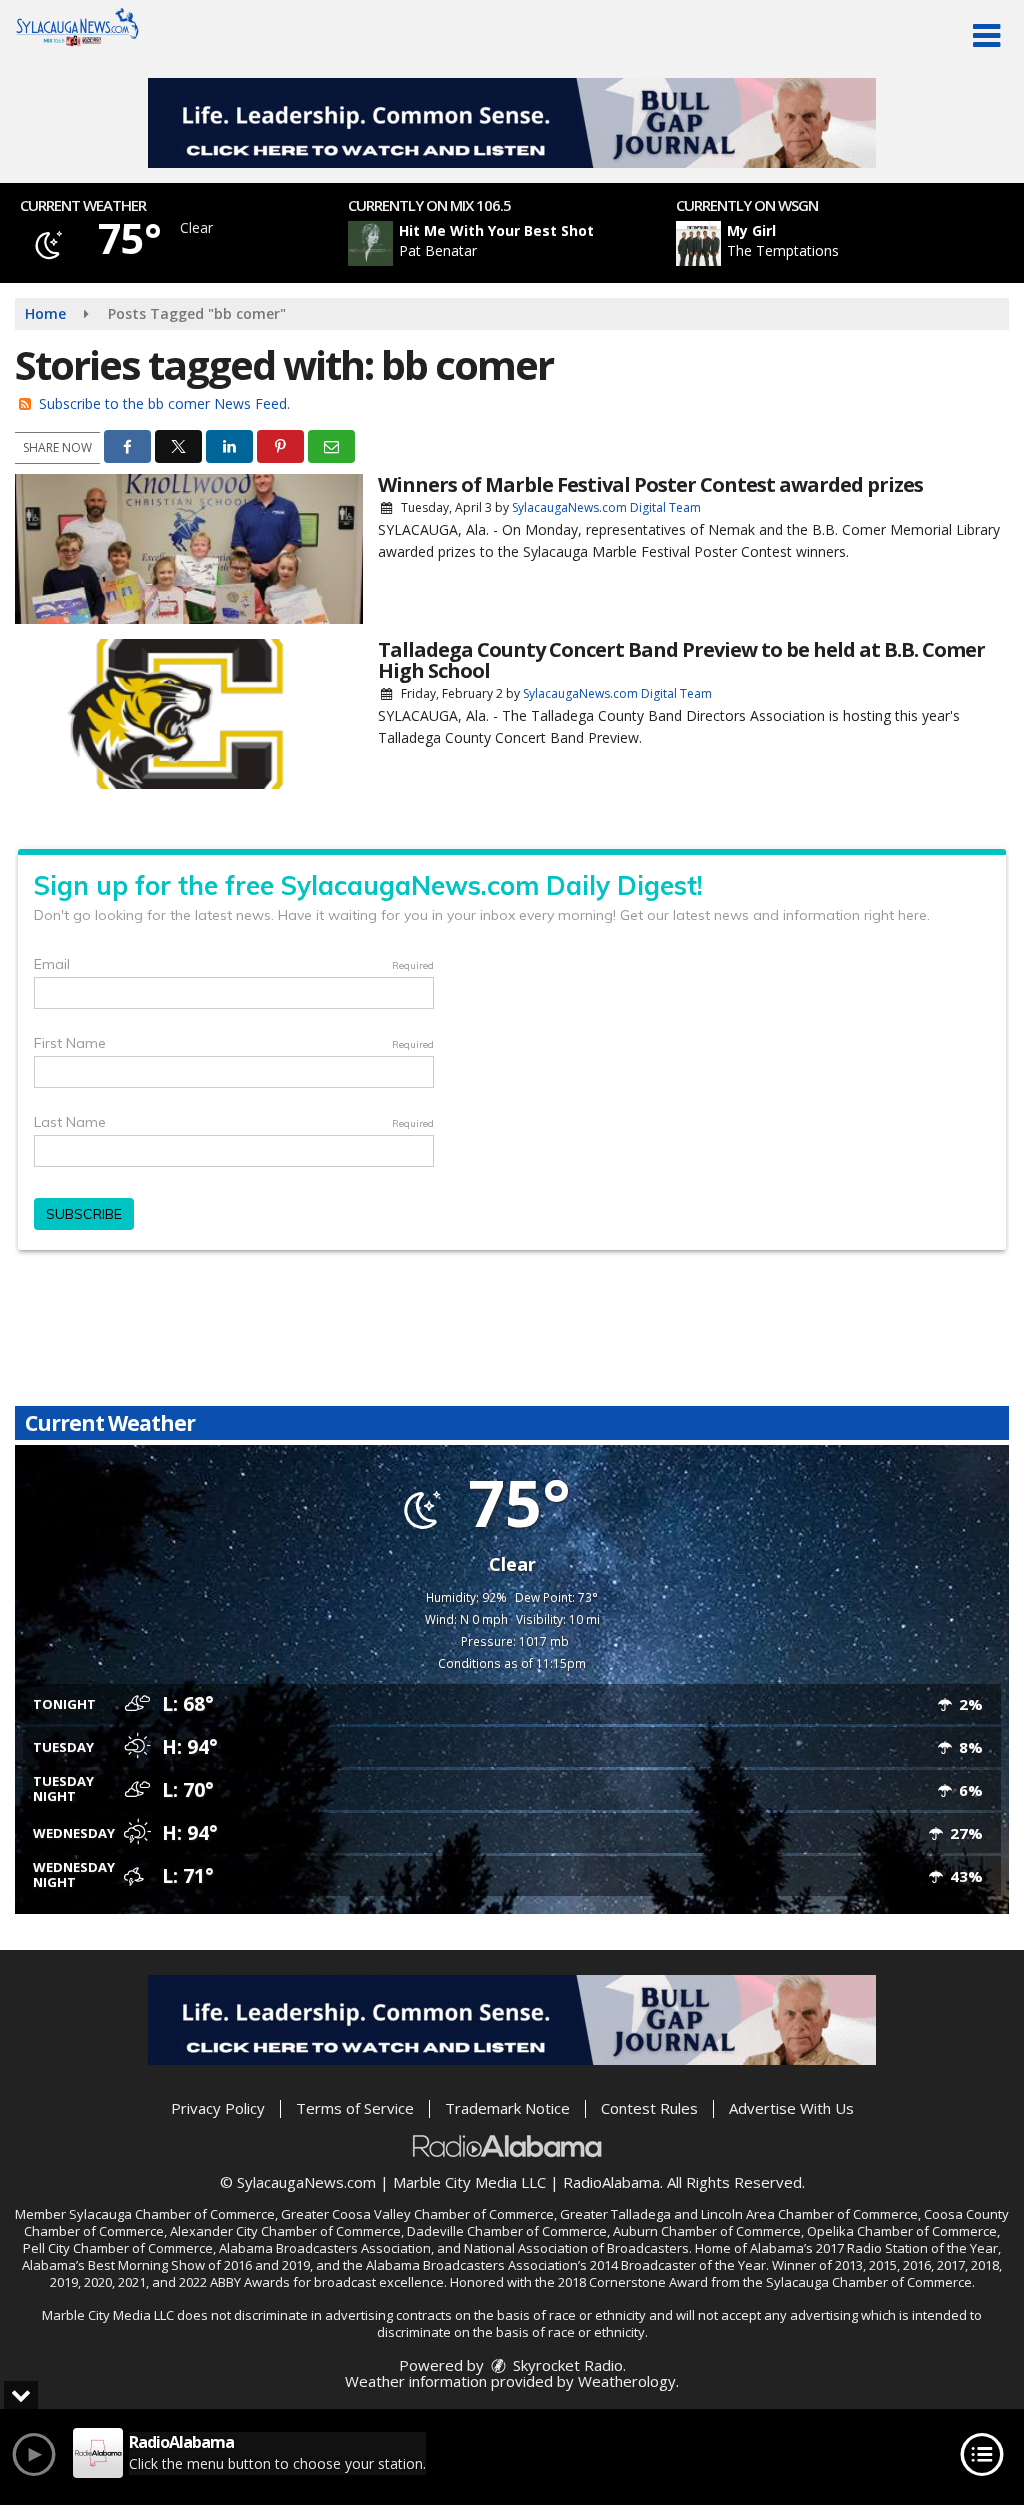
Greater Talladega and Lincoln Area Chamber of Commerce (739, 2214)
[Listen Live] (523, 243)
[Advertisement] (512, 123)
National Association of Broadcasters (576, 2248)
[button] (986, 36)
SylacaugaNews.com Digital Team (606, 507)
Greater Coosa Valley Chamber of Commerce (417, 2214)
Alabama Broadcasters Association (325, 2248)
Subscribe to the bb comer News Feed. (164, 403)
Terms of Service (355, 2108)
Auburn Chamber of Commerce (707, 2231)
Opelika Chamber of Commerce (902, 2231)
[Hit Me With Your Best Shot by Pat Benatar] (370, 243)
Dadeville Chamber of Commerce (507, 2231)
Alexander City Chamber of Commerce (285, 2231)
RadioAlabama (611, 2182)
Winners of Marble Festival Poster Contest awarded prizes (650, 484)
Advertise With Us (791, 2108)
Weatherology (627, 2381)
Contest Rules (649, 2108)
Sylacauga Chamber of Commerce (172, 2214)
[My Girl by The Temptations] (698, 243)
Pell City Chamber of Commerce (118, 2248)
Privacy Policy (218, 2108)
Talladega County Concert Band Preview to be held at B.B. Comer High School (681, 660)
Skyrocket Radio (566, 2365)
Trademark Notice (507, 2108)
